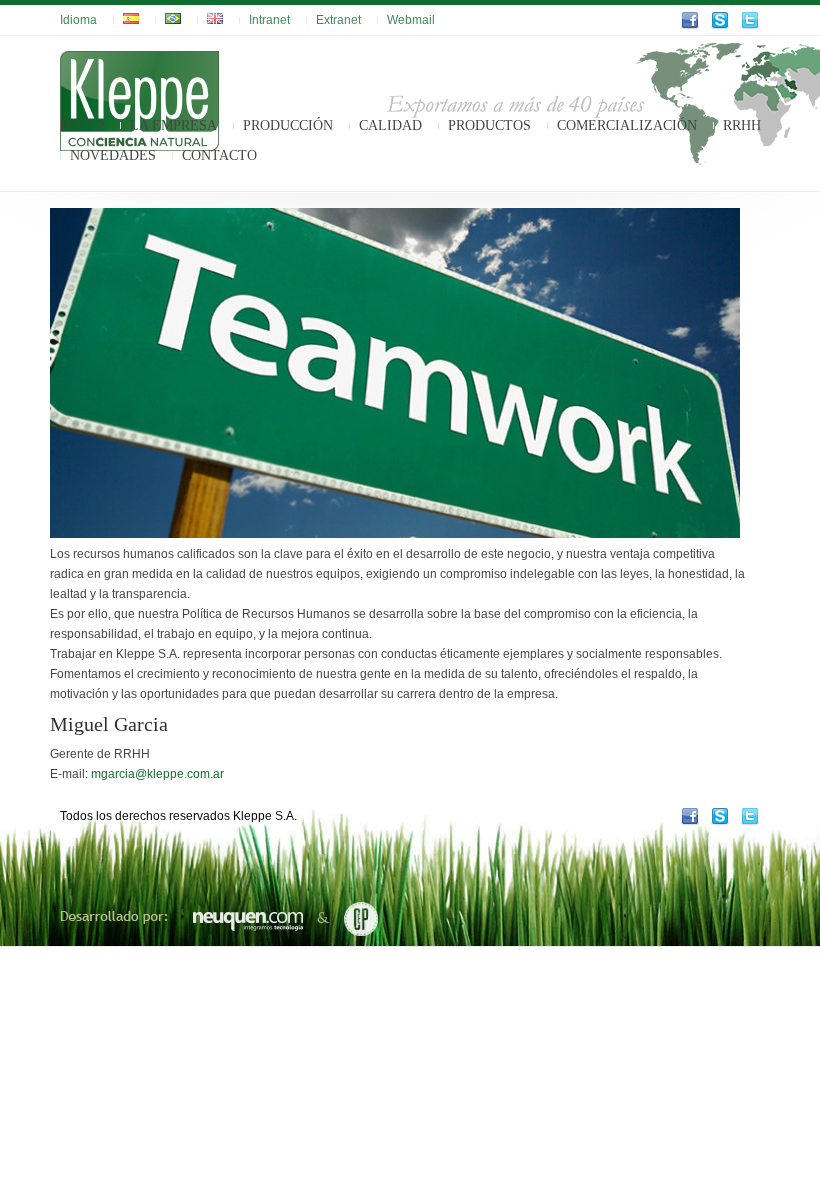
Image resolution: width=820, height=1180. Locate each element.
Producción (288, 125)
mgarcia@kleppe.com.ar (157, 774)
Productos (489, 125)
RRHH (742, 125)
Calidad (390, 125)
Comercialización (627, 125)
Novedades (113, 155)
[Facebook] (690, 26)
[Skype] (720, 26)
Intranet (269, 20)
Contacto (219, 155)
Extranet (338, 20)
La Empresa (173, 125)
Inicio (82, 125)
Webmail (411, 20)
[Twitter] (750, 26)
